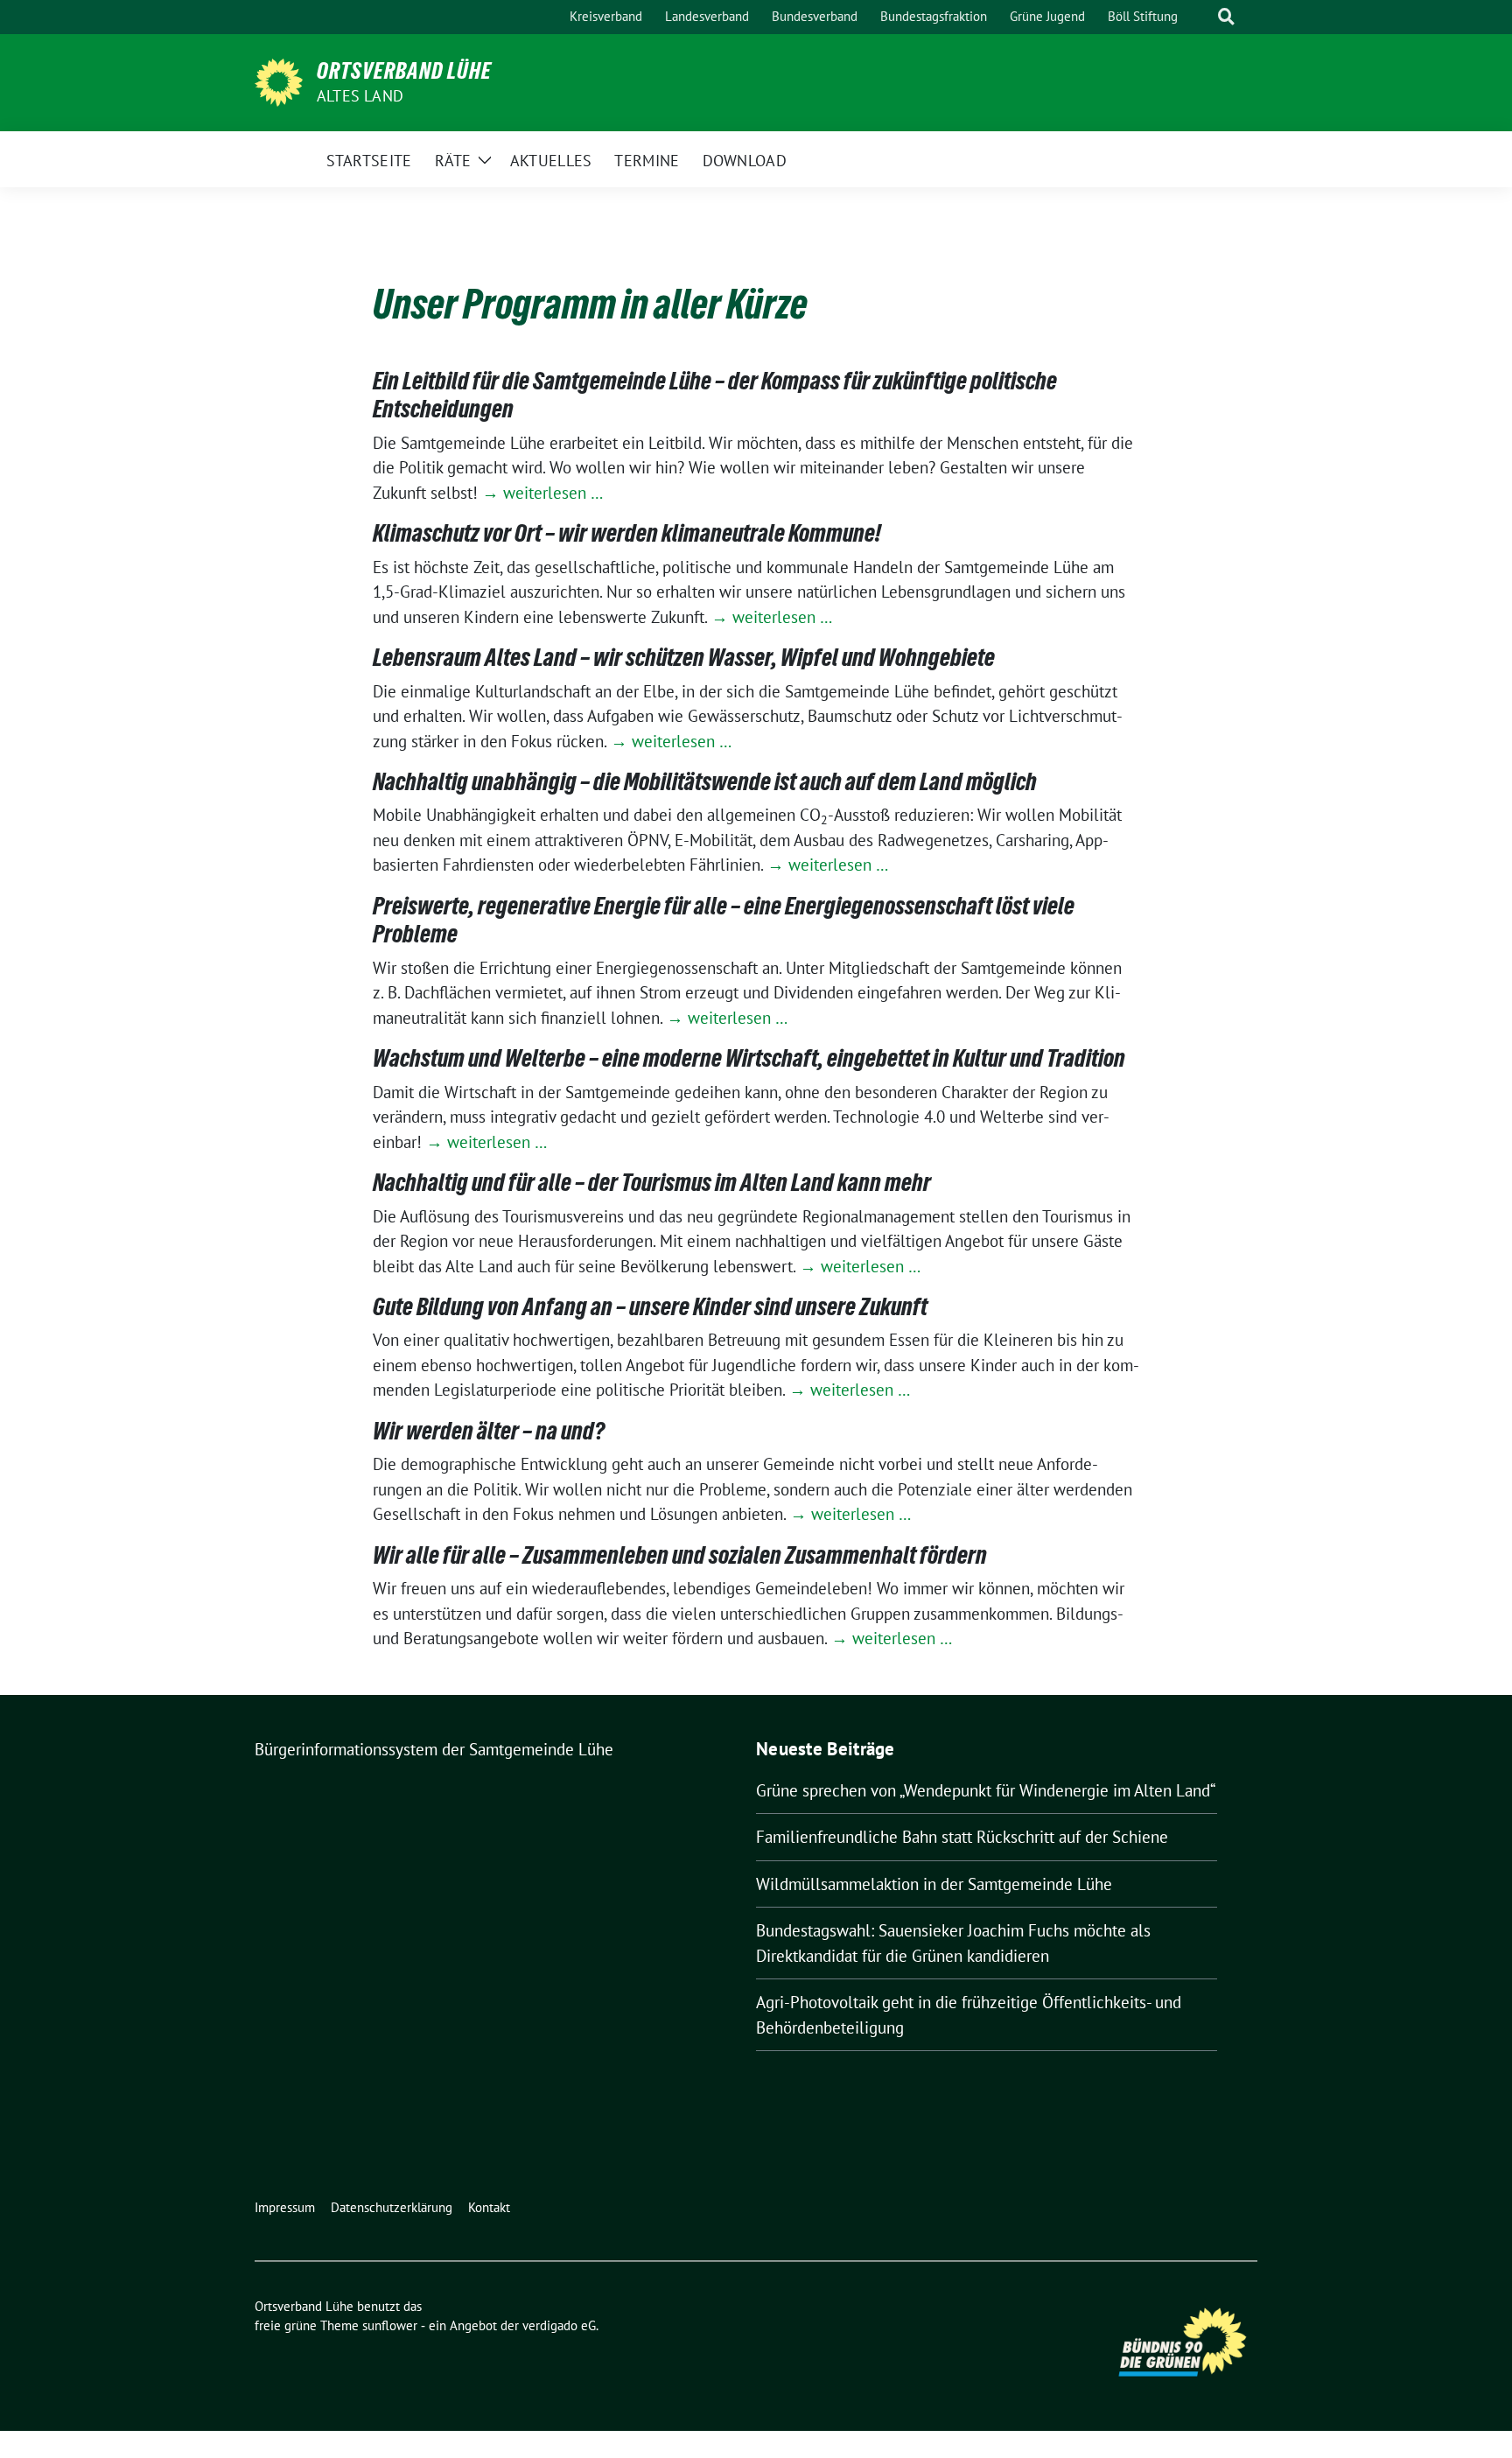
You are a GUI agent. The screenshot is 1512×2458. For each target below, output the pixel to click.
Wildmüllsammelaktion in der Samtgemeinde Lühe (934, 1884)
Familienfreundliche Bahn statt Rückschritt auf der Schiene (962, 1837)
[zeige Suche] (1226, 17)
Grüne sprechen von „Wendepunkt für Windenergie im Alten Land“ (986, 1790)
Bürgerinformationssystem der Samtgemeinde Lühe (434, 1749)
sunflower (390, 2325)
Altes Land (360, 96)
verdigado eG (559, 2325)
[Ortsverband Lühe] (279, 81)
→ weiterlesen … (542, 493)
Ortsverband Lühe (404, 71)
